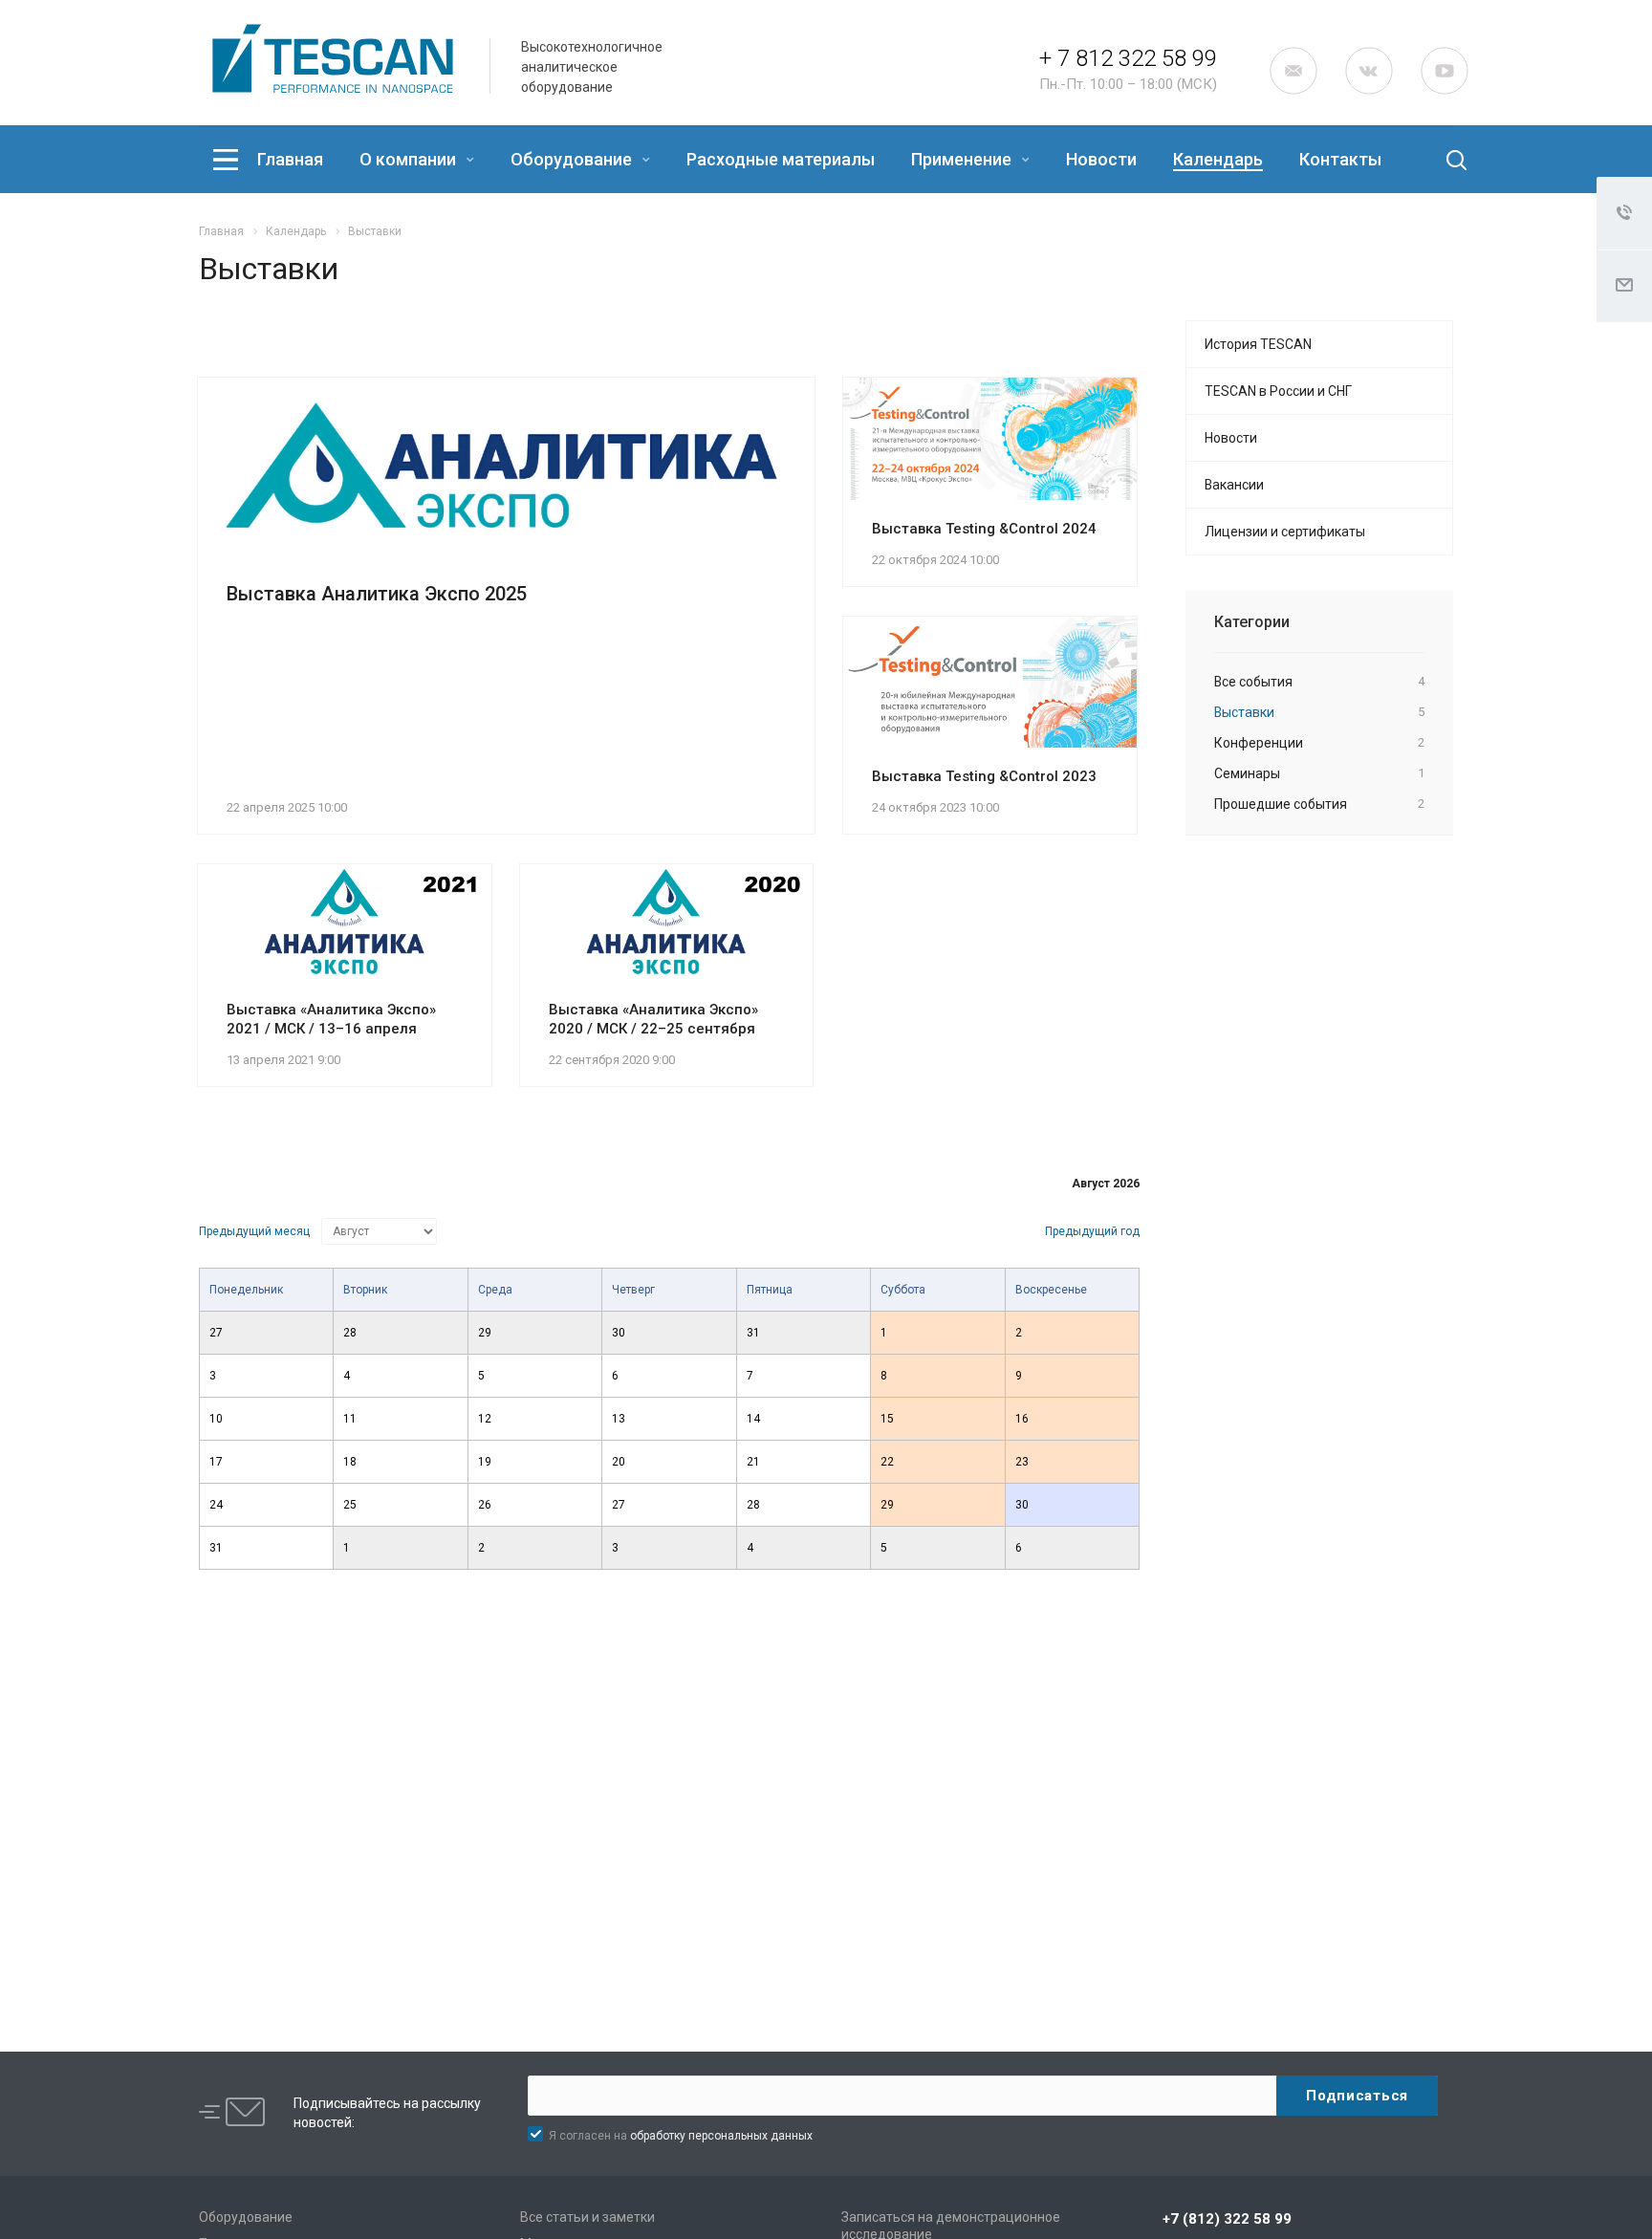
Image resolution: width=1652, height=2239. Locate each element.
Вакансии (1234, 485)
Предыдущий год (1092, 1231)
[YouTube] (1445, 71)
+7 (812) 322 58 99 (1227, 2219)
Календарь (1218, 159)
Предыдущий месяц (254, 1231)
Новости (1101, 159)
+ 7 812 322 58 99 (1128, 58)
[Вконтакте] (1369, 71)
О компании (410, 159)
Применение (963, 159)
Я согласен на (681, 2136)
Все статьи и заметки (587, 2217)
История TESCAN (1258, 344)
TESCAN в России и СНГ (1278, 391)
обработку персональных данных (721, 2136)
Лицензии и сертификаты (1285, 532)
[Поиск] (1441, 160)
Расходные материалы (781, 159)
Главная (290, 159)
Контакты (1340, 159)
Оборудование (573, 159)
